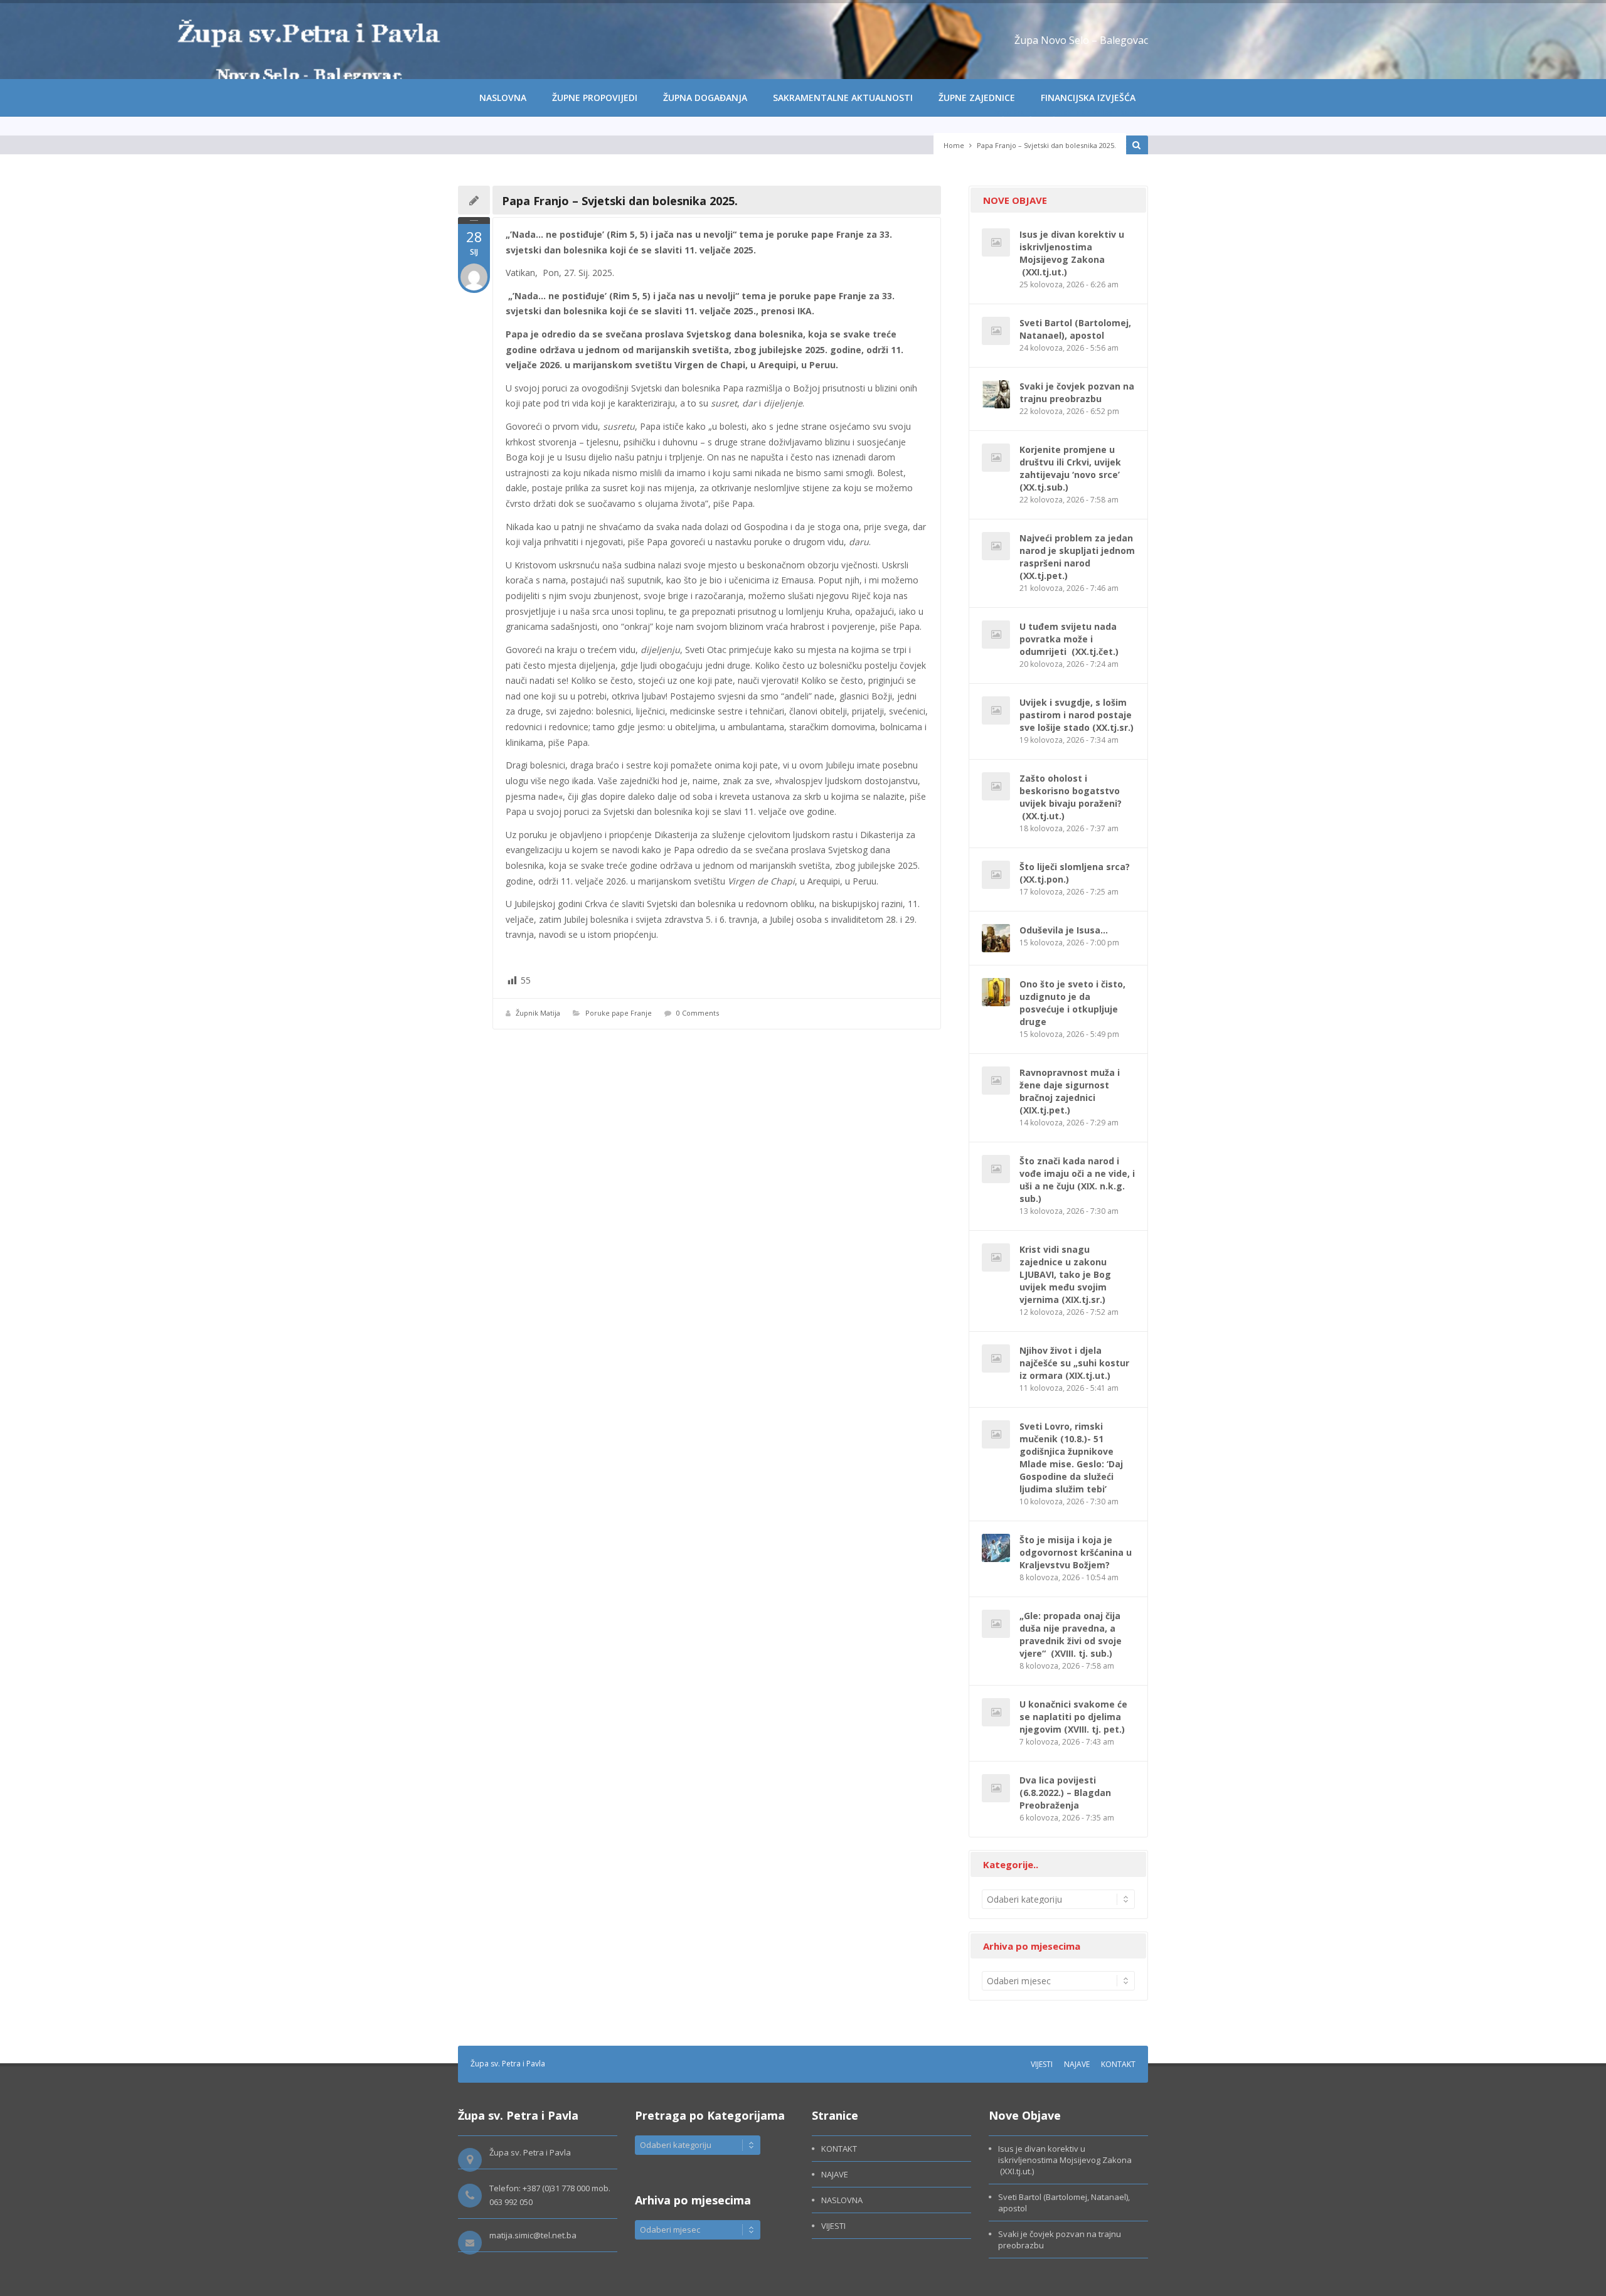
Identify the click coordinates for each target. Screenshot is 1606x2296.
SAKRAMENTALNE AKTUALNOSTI (843, 98)
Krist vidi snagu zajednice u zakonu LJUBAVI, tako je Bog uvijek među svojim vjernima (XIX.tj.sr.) (1065, 1274)
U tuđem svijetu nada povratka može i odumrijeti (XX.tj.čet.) (1069, 639)
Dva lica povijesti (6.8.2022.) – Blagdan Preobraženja (1065, 1793)
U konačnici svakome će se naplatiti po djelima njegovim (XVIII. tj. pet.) (1073, 1717)
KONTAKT (1118, 2064)
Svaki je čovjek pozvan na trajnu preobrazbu (1077, 392)
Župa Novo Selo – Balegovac (1081, 40)
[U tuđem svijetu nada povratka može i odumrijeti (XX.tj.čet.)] (996, 635)
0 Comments (698, 1013)
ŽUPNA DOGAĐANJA (705, 98)
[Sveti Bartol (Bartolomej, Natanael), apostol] (996, 331)
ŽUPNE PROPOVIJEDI (595, 98)
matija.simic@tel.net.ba (533, 2235)
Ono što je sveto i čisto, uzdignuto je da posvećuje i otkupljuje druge (1072, 1003)
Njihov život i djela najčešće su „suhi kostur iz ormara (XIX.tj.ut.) (1074, 1363)
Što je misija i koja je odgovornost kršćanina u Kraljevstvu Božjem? (1076, 1552)
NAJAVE (1077, 2064)
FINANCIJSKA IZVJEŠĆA (1088, 98)
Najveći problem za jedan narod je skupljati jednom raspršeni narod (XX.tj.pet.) (1077, 557)
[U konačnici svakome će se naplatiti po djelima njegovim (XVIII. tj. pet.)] (996, 1712)
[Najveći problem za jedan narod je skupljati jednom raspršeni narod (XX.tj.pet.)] (996, 546)
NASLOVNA (503, 98)
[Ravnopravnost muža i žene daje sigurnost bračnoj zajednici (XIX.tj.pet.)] (996, 1081)
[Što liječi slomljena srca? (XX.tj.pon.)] (996, 875)
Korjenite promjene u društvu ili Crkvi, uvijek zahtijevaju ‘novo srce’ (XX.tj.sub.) (1071, 468)
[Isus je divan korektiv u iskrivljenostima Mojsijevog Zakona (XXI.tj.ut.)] (996, 242)
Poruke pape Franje (619, 1013)
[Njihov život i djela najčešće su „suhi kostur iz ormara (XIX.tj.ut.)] (996, 1358)
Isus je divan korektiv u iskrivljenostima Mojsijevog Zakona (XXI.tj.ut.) (1072, 253)
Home (954, 145)
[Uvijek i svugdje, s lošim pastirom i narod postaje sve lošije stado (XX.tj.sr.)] (996, 710)
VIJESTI (1042, 2064)
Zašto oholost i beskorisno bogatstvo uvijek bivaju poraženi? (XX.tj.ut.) (1071, 797)
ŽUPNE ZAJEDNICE (977, 98)
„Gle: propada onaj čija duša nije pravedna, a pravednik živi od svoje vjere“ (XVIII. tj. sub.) (1071, 1634)
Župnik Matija (538, 1013)
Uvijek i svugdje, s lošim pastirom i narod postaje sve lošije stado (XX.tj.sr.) (1077, 715)
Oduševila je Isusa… (1064, 930)
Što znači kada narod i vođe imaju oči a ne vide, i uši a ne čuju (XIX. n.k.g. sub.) (1077, 1180)
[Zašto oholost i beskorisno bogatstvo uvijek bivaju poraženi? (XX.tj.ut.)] (996, 786)
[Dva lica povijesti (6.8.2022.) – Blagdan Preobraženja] (996, 1788)
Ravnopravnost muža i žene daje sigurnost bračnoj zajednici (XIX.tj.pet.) (1070, 1091)
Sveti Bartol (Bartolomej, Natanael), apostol (1075, 329)
